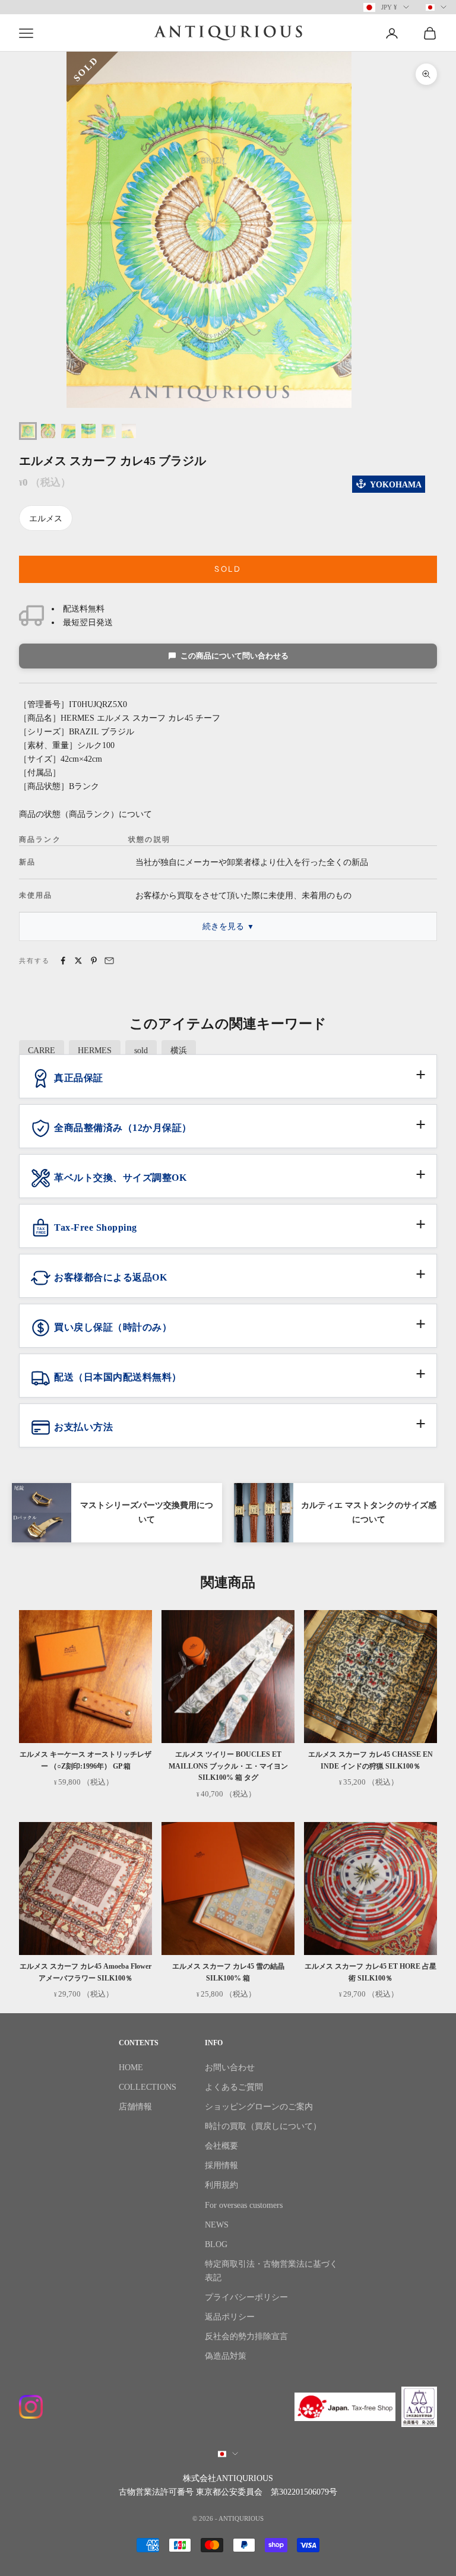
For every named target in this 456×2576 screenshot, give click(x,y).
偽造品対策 (226, 2356)
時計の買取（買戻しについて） (263, 2126)
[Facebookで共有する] (63, 961)
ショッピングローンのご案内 (259, 2107)
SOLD (228, 569)
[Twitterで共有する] (78, 961)
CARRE (42, 1051)
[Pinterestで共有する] (94, 961)
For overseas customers (244, 2205)
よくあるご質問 (234, 2087)
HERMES (95, 1051)
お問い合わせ (230, 2068)
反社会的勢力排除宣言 (246, 2336)
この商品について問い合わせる (235, 656)
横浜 (179, 1051)
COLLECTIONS (148, 2087)
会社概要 (221, 2146)
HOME (131, 2068)
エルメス (46, 519)
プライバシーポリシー (246, 2297)
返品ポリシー (230, 2317)
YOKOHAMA (396, 485)
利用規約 (221, 2185)
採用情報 (221, 2165)
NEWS (217, 2225)
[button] (228, 1083)
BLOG (216, 2244)
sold (141, 1051)
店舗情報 (135, 2107)
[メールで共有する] (109, 961)
